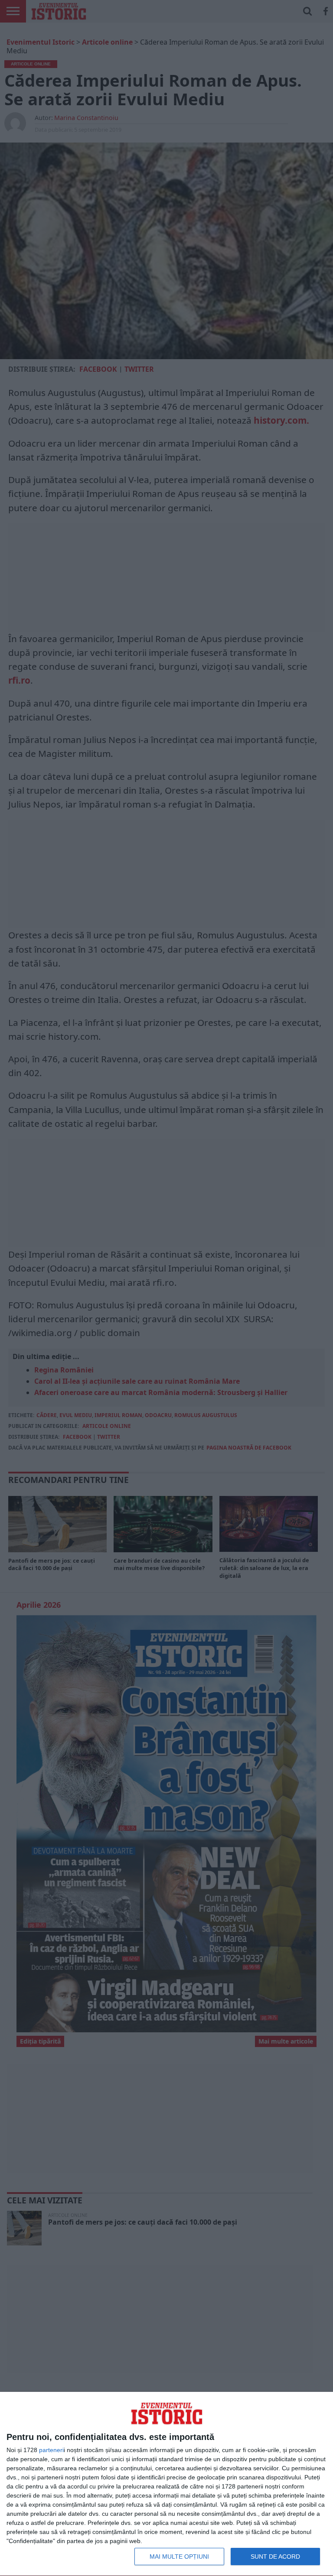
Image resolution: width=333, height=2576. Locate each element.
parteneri (51, 2450)
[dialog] (166, 2484)
